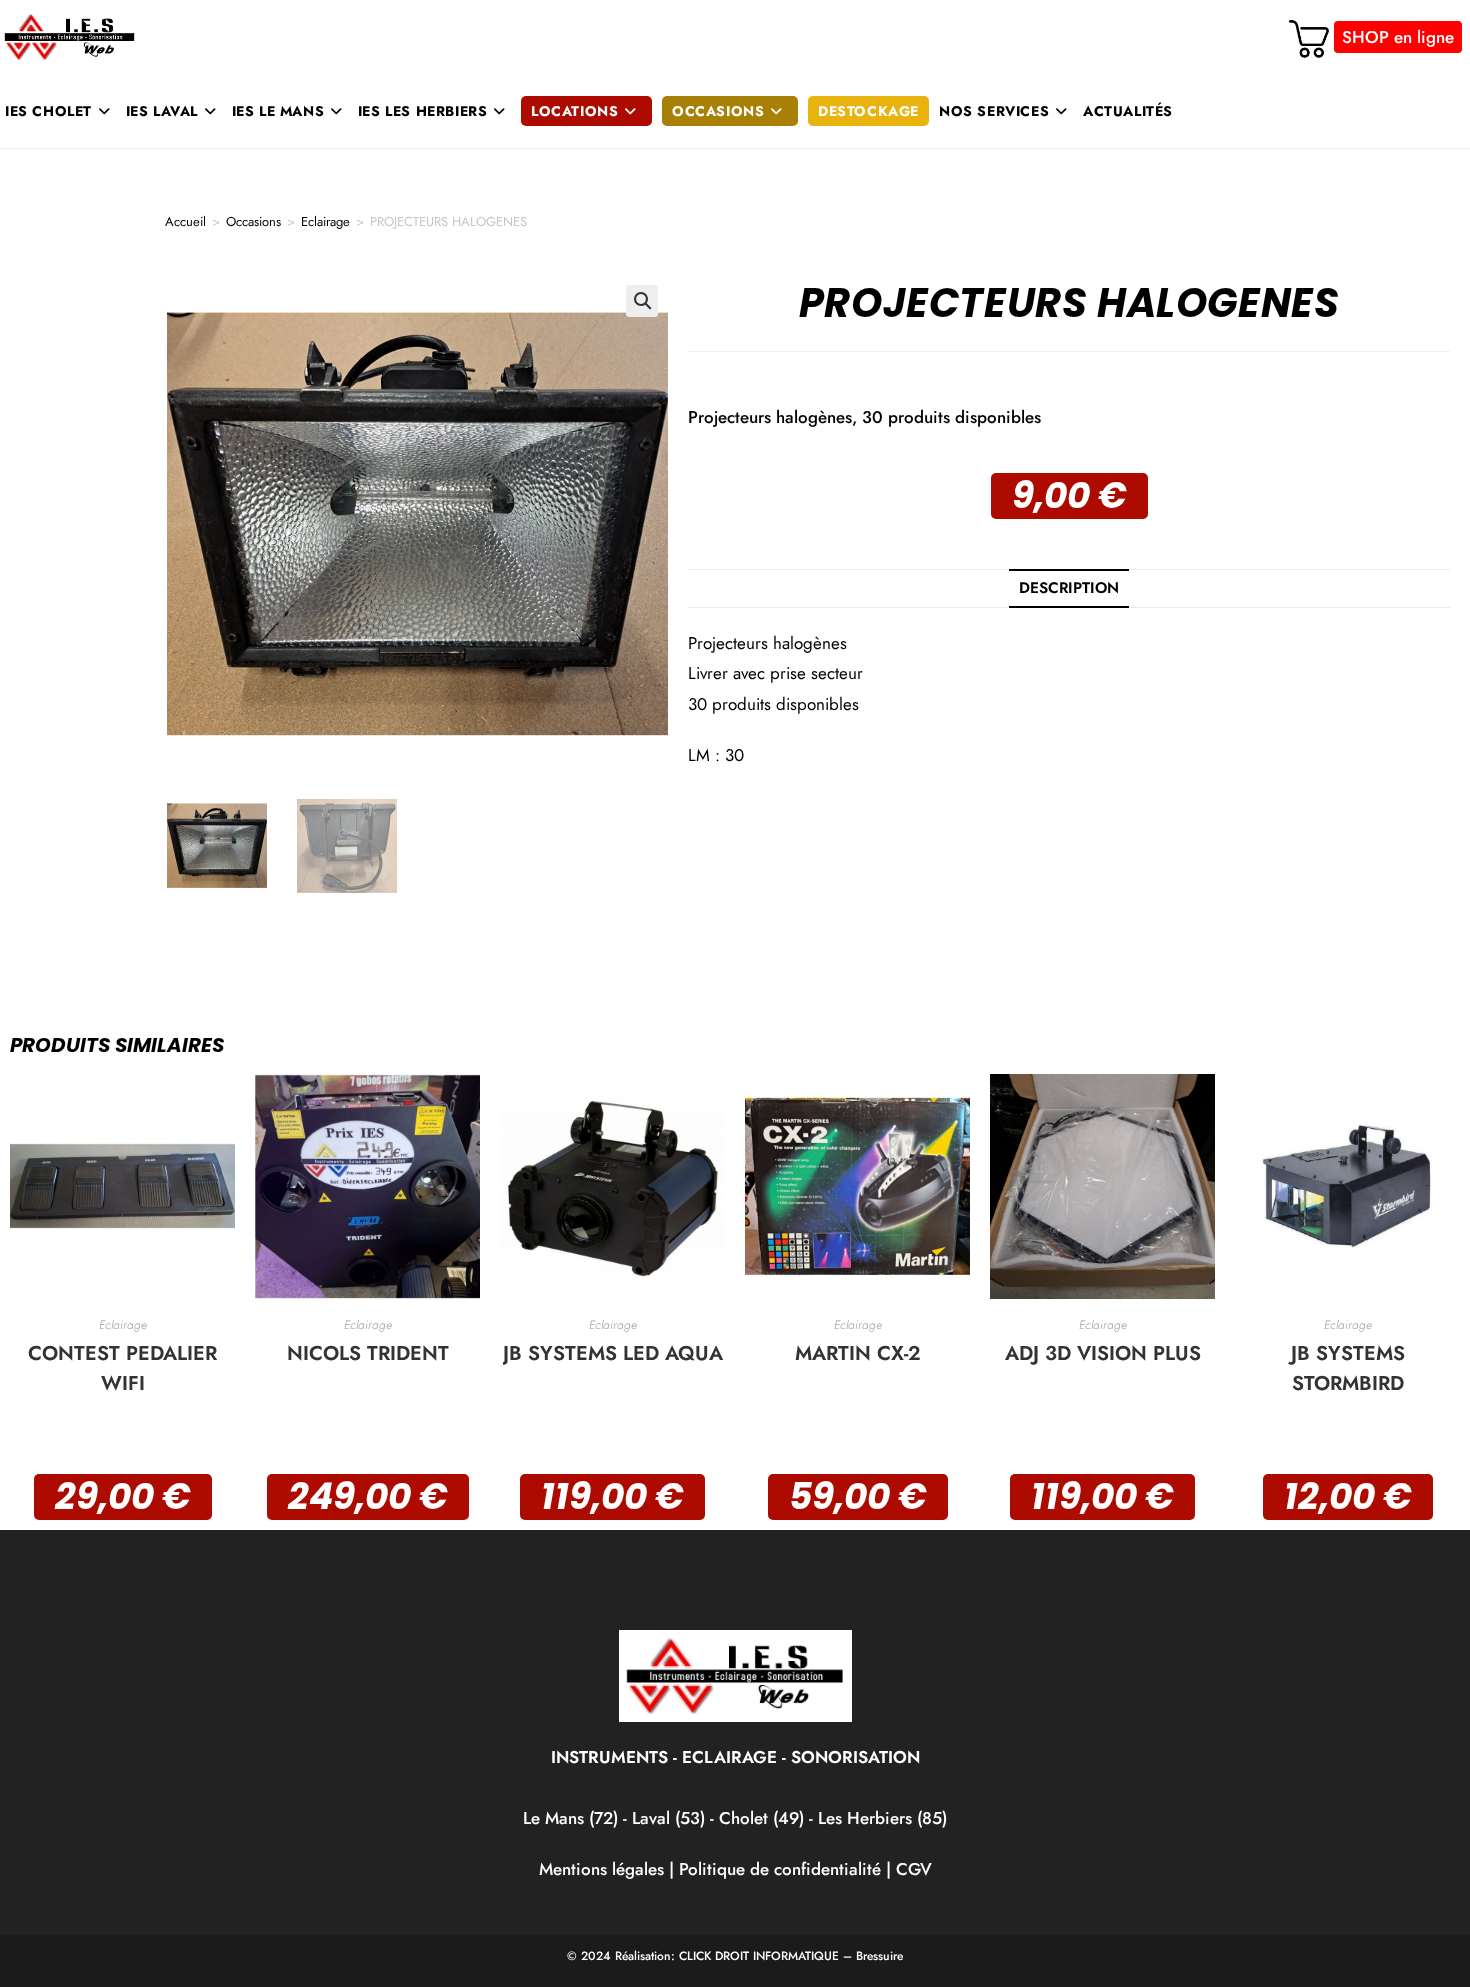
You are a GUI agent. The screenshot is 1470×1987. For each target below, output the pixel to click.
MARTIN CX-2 (858, 1353)
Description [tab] (1069, 588)
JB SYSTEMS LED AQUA (613, 1353)
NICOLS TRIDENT (368, 1353)
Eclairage (325, 221)
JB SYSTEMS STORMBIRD (1348, 1368)
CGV (914, 1869)
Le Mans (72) (570, 1818)
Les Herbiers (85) (882, 1818)
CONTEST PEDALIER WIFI (122, 1368)
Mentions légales (601, 1869)
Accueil (185, 221)
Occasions (253, 221)
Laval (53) (666, 1818)
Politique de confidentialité (780, 1869)
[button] (642, 301)
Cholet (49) (764, 1818)
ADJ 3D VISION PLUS (1103, 1353)
